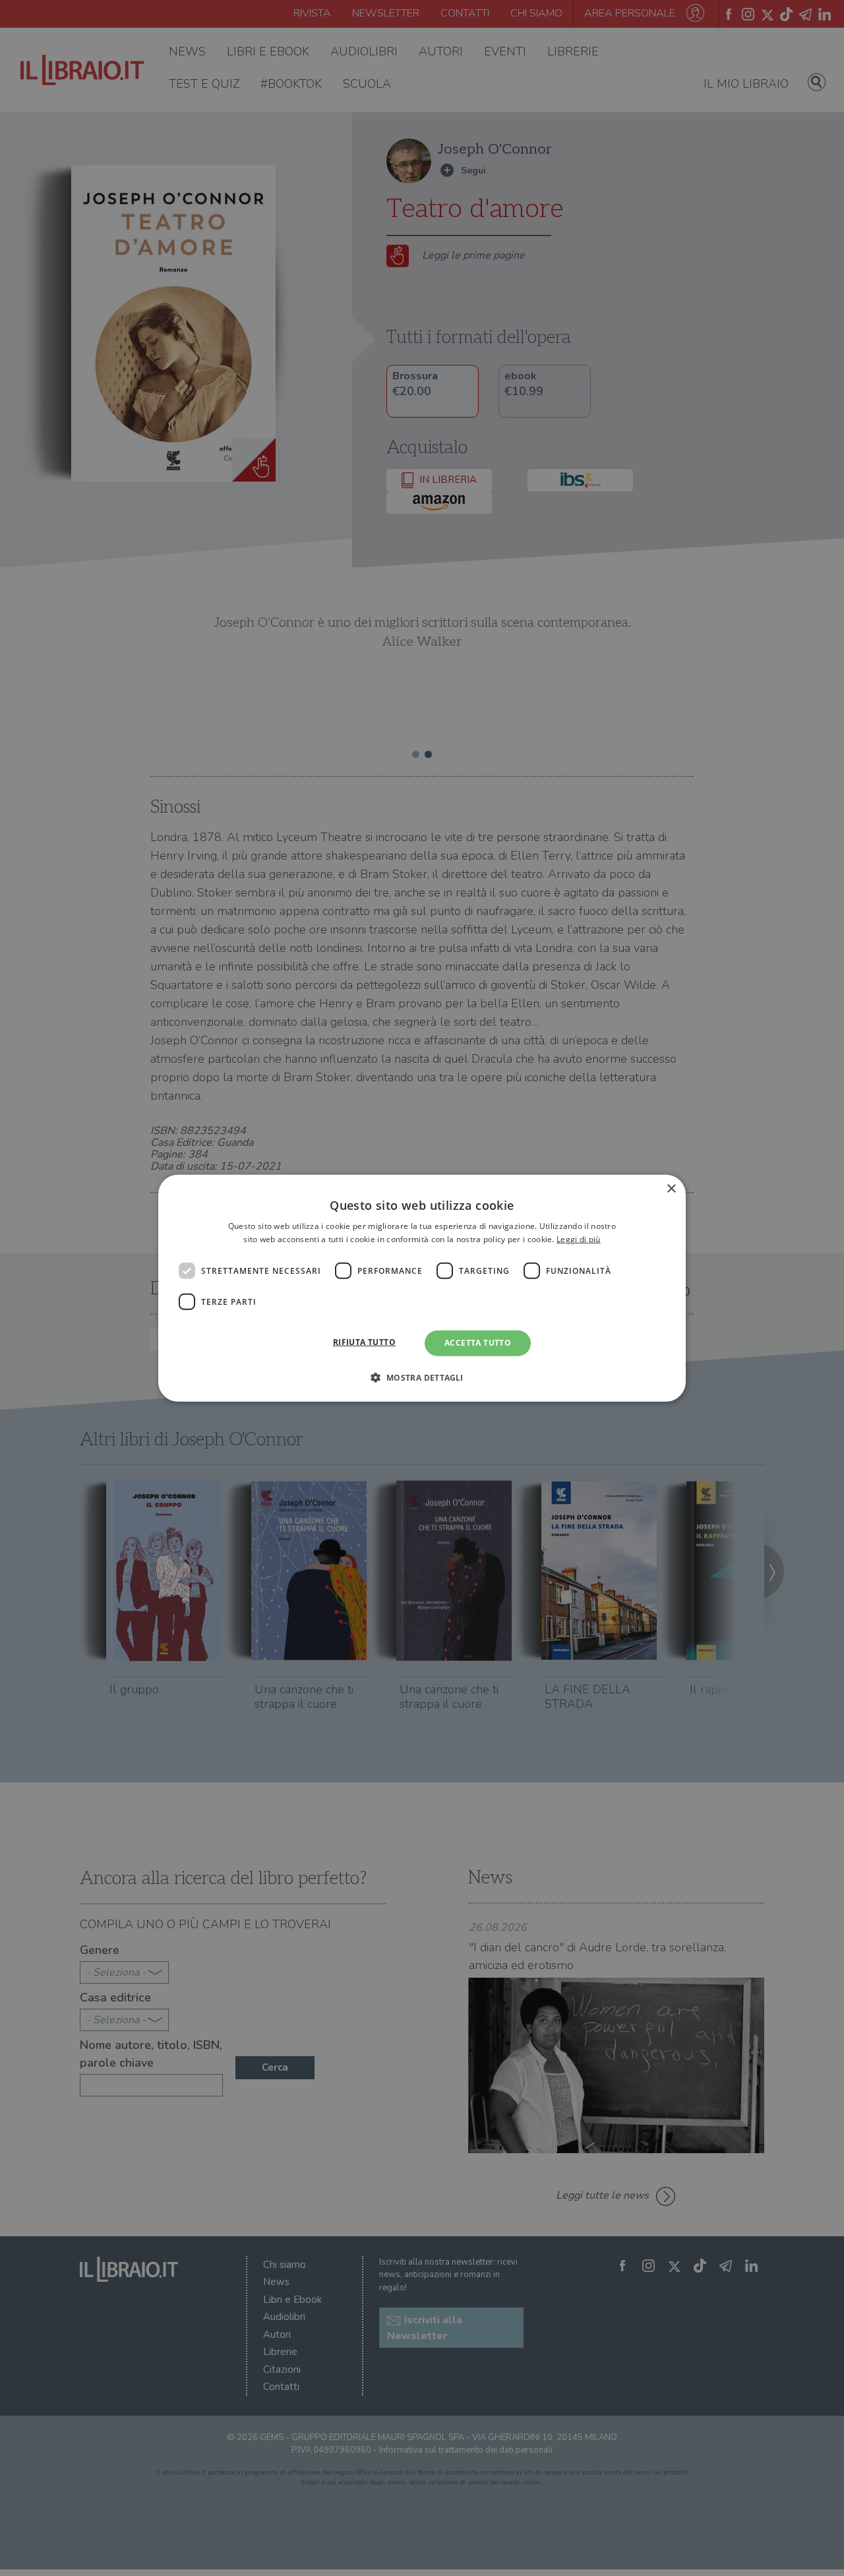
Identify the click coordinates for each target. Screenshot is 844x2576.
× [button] (671, 1188)
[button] (422, 1377)
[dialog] (422, 1288)
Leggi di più (579, 1239)
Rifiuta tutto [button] (364, 1342)
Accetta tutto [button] (478, 1343)
